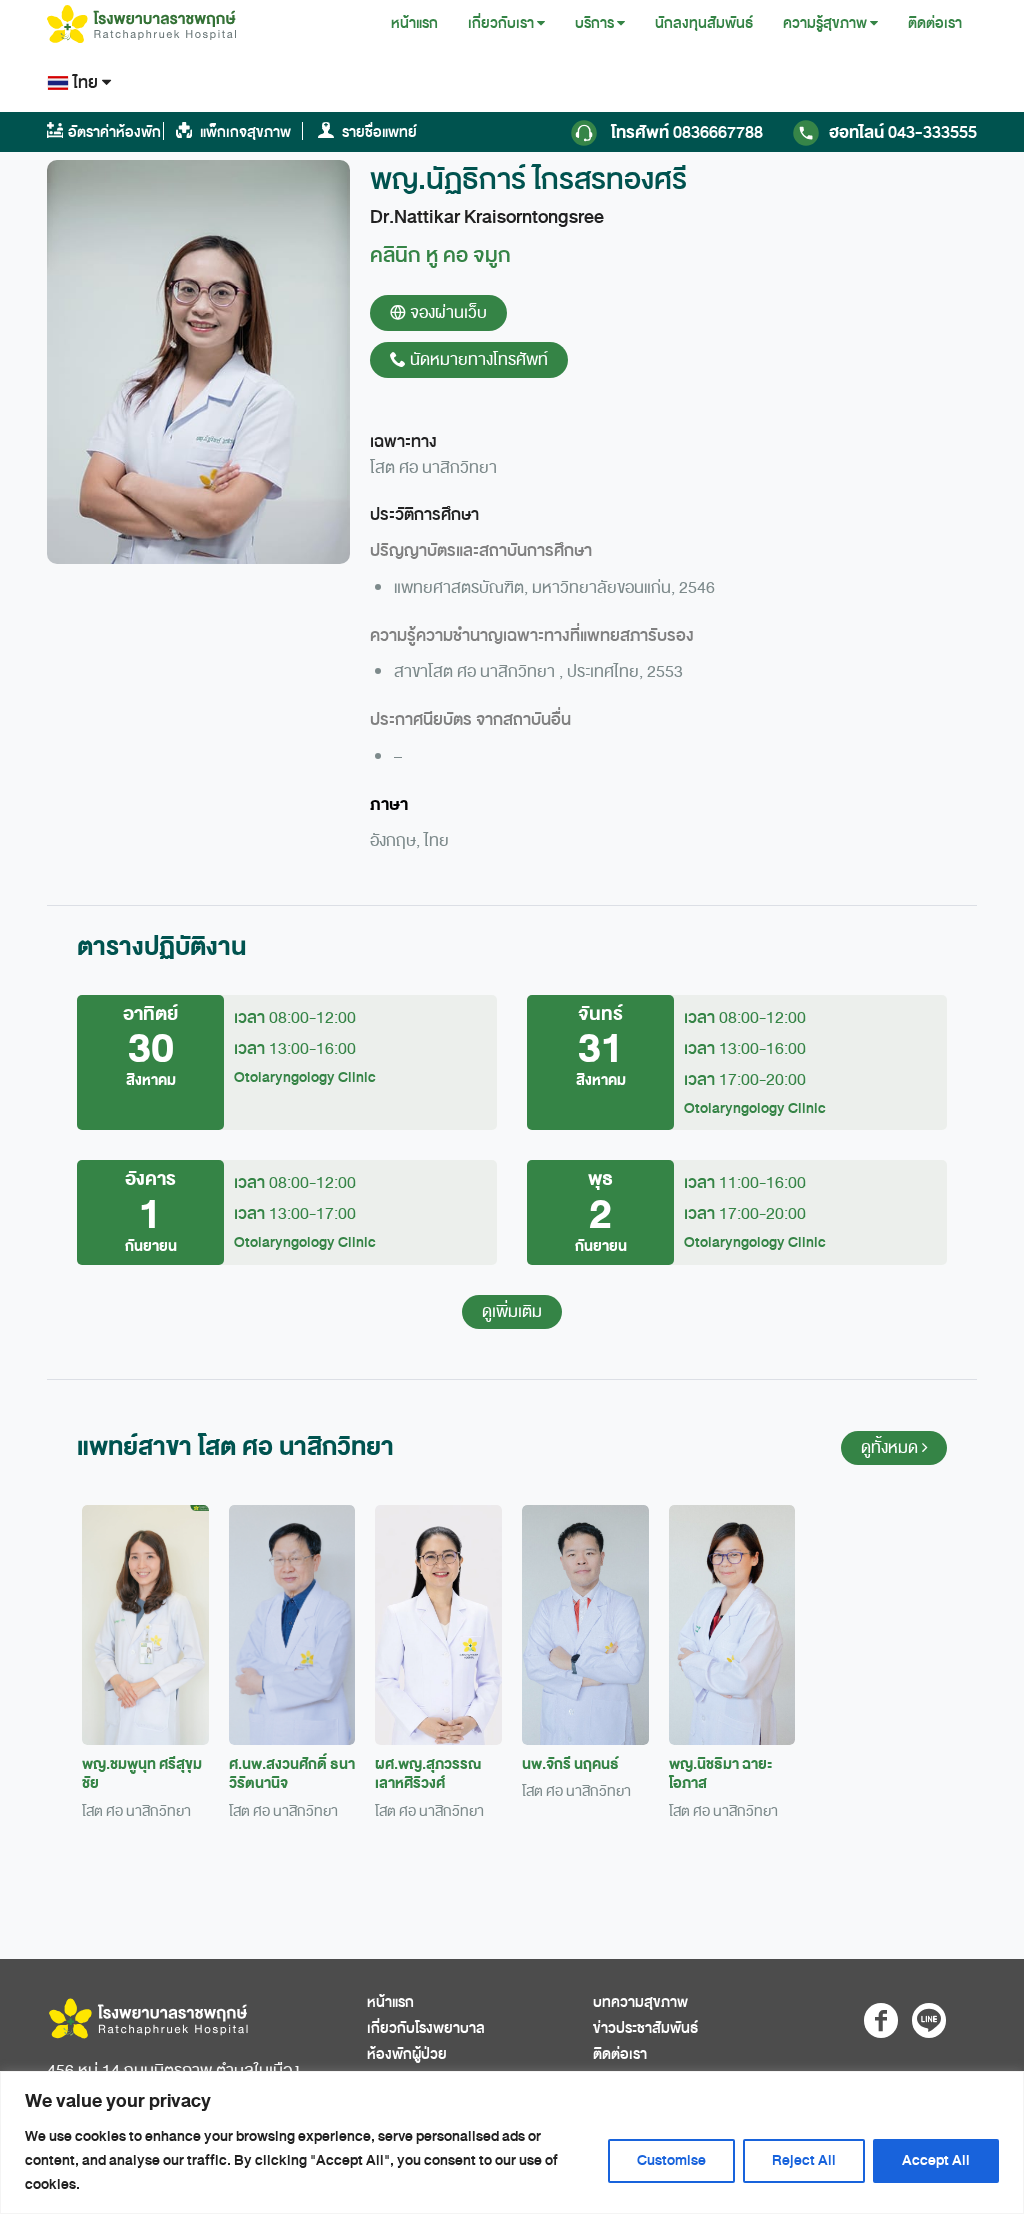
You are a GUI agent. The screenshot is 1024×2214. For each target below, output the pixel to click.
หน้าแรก (414, 23)
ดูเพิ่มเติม (512, 1312)
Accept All (936, 2160)
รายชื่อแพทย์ (378, 132)
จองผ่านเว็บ (446, 313)
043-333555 (903, 132)
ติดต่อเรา (935, 23)
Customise (671, 2160)
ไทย (85, 82)
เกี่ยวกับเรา (501, 23)
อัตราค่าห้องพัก (114, 132)
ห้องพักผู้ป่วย (407, 2054)
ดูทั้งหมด (891, 1448)
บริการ (594, 23)
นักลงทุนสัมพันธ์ (704, 23)
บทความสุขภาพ (640, 2002)
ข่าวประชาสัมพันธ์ (645, 2028)
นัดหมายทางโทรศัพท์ (477, 360)
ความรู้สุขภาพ (825, 23)
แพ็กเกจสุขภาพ (244, 132)
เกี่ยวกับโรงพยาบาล (426, 2028)
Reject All (804, 2160)
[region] (512, 2142)
